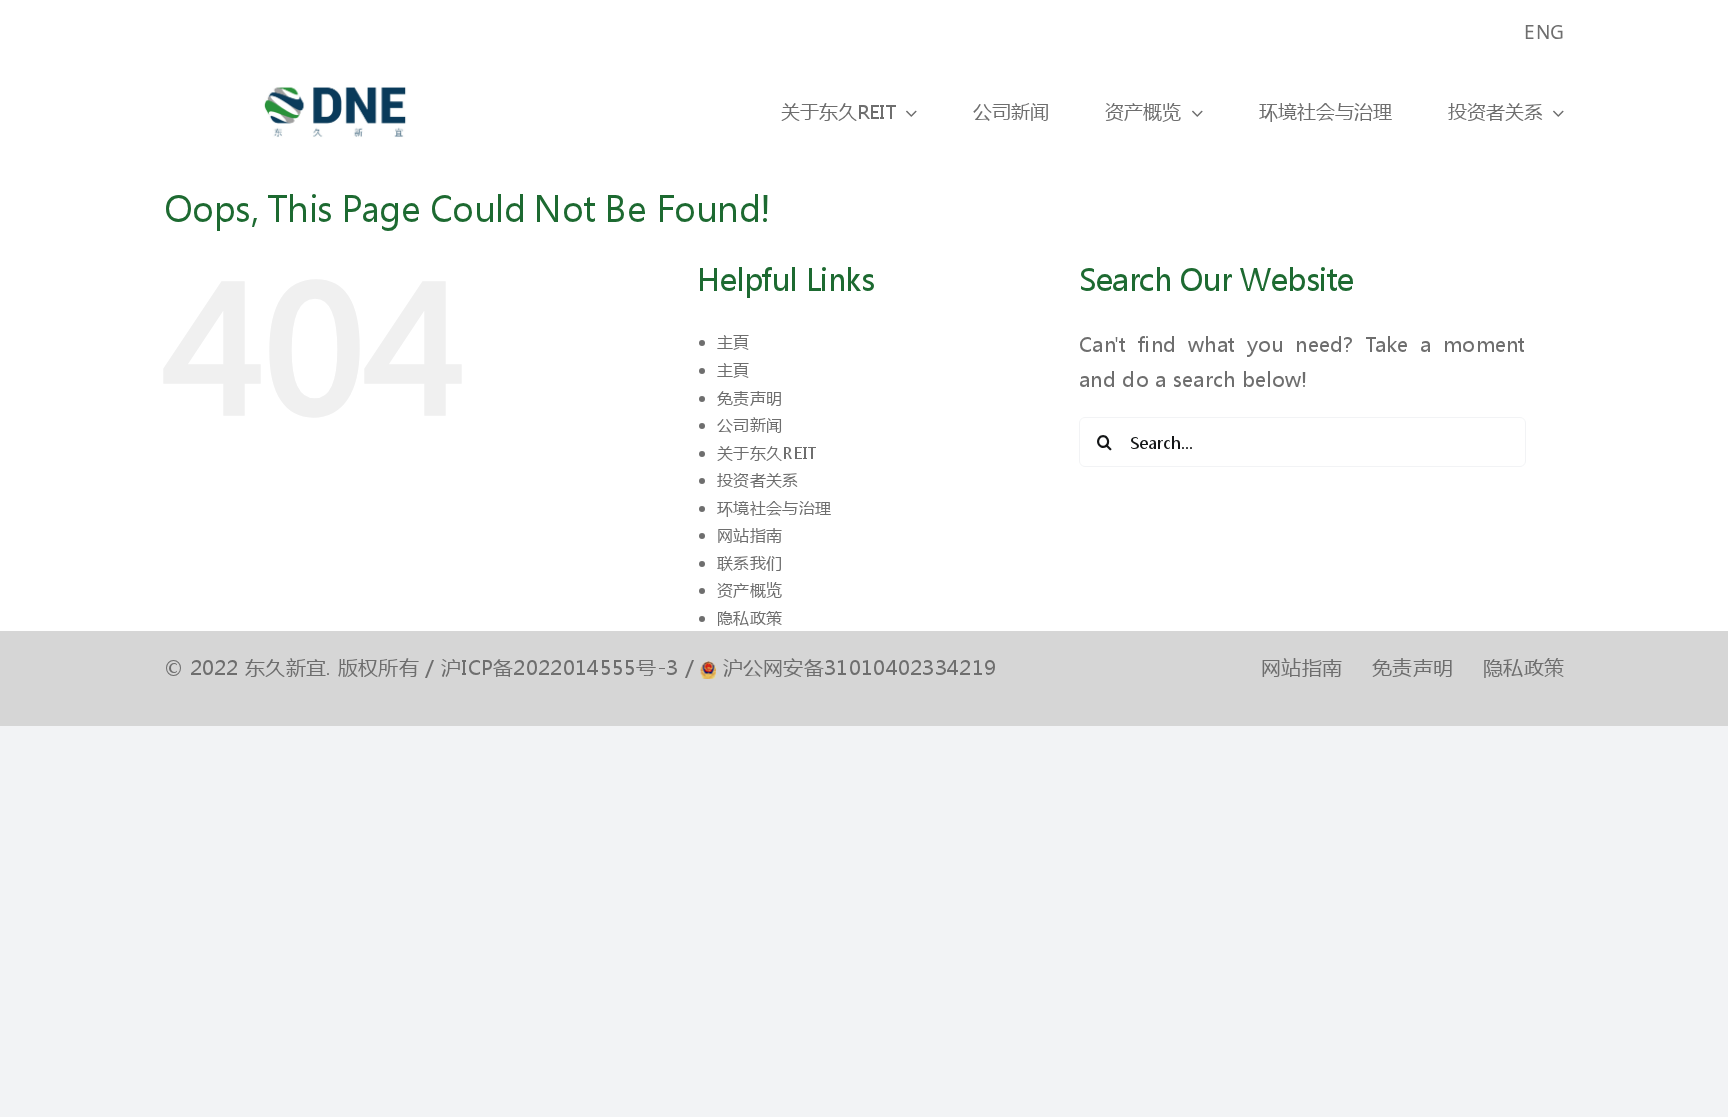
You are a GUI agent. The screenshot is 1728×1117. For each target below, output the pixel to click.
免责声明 (749, 397)
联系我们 (749, 562)
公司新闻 (749, 424)
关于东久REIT (766, 452)
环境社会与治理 (774, 507)
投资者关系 (758, 479)
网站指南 (749, 534)
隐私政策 (749, 617)
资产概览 (749, 589)
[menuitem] (1544, 32)
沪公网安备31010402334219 (860, 667)
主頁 (733, 341)
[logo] (335, 73)
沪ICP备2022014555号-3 (559, 667)
